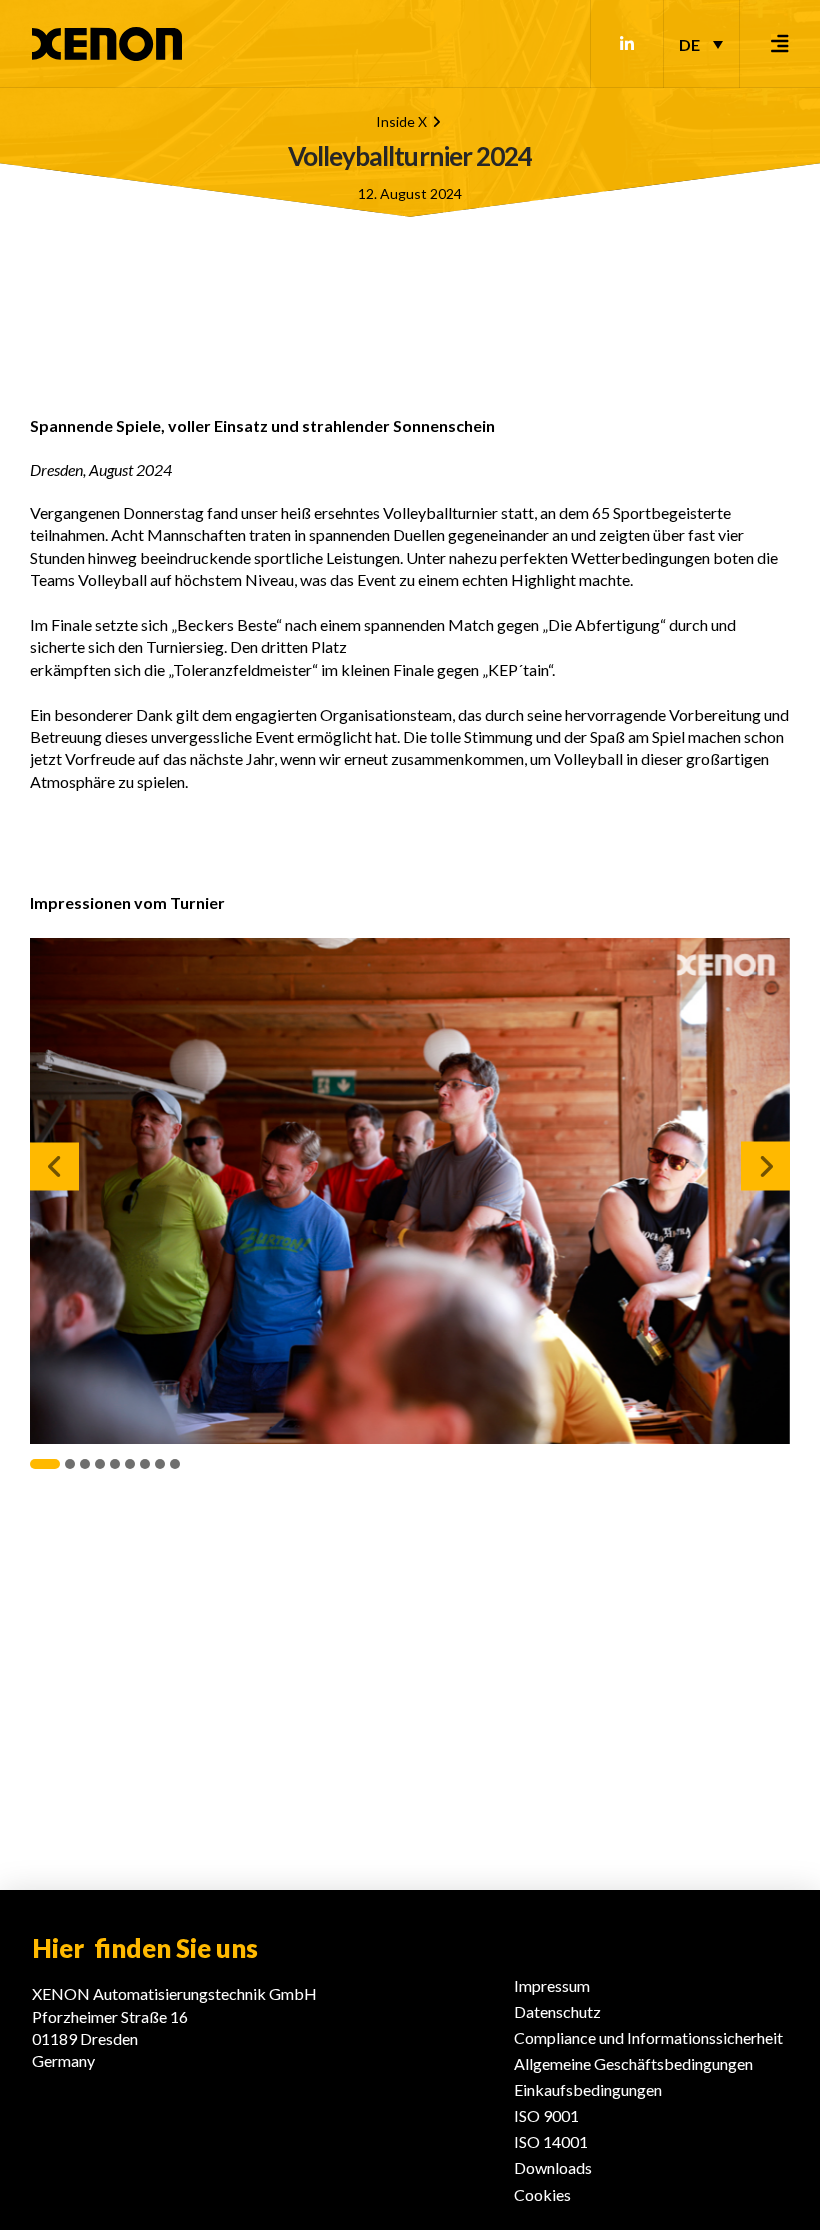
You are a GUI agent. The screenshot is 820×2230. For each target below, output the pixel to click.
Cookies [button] (542, 2194)
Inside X (401, 121)
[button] (780, 44)
